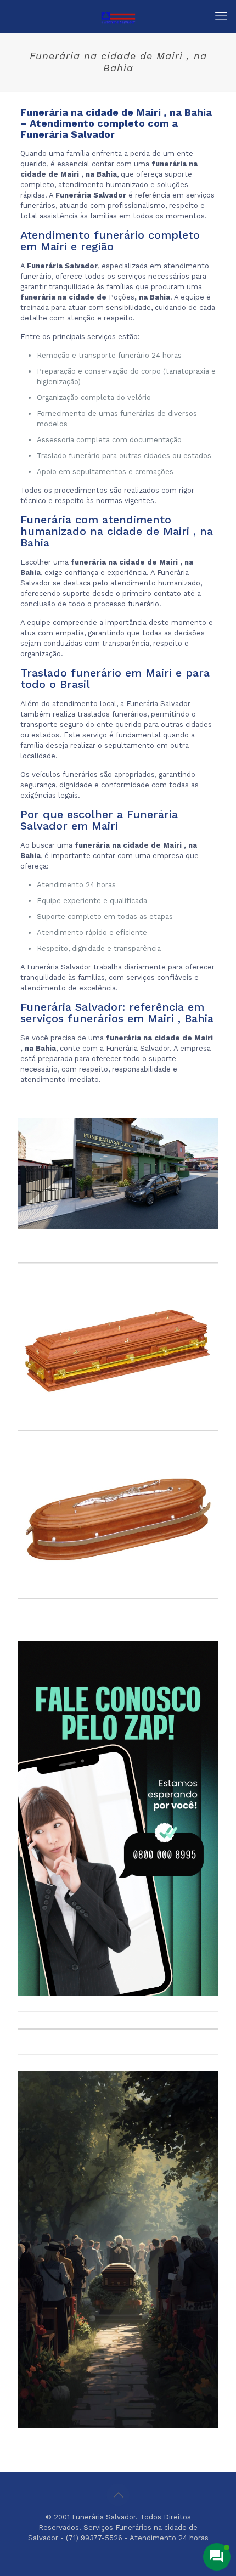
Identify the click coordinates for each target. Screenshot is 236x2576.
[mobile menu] (221, 16)
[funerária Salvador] (118, 16)
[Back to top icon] (118, 2495)
